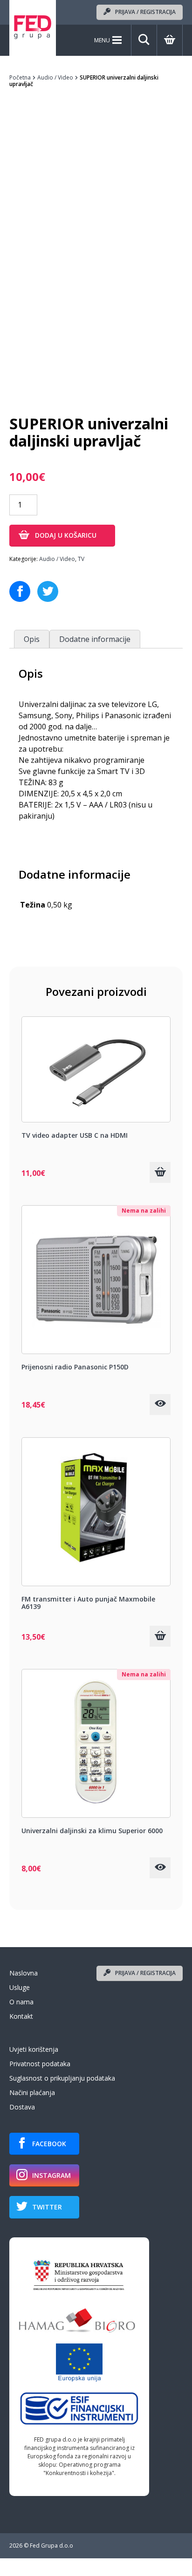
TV (81, 559)
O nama (21, 2002)
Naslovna (24, 1973)
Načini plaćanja (32, 2092)
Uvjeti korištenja (34, 2049)
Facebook (49, 2144)
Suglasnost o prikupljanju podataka (62, 2078)
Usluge (20, 1987)
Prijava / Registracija (145, 12)
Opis (32, 639)
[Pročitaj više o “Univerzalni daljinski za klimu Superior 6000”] (160, 1868)
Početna (20, 77)
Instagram (51, 2175)
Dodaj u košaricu (66, 535)
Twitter (47, 2207)
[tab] (32, 639)
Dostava (22, 2107)
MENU (102, 40)
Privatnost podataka (40, 2064)
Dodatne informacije (95, 639)
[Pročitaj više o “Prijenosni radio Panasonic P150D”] (160, 1405)
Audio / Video (55, 77)
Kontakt (21, 2016)
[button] (160, 1172)
